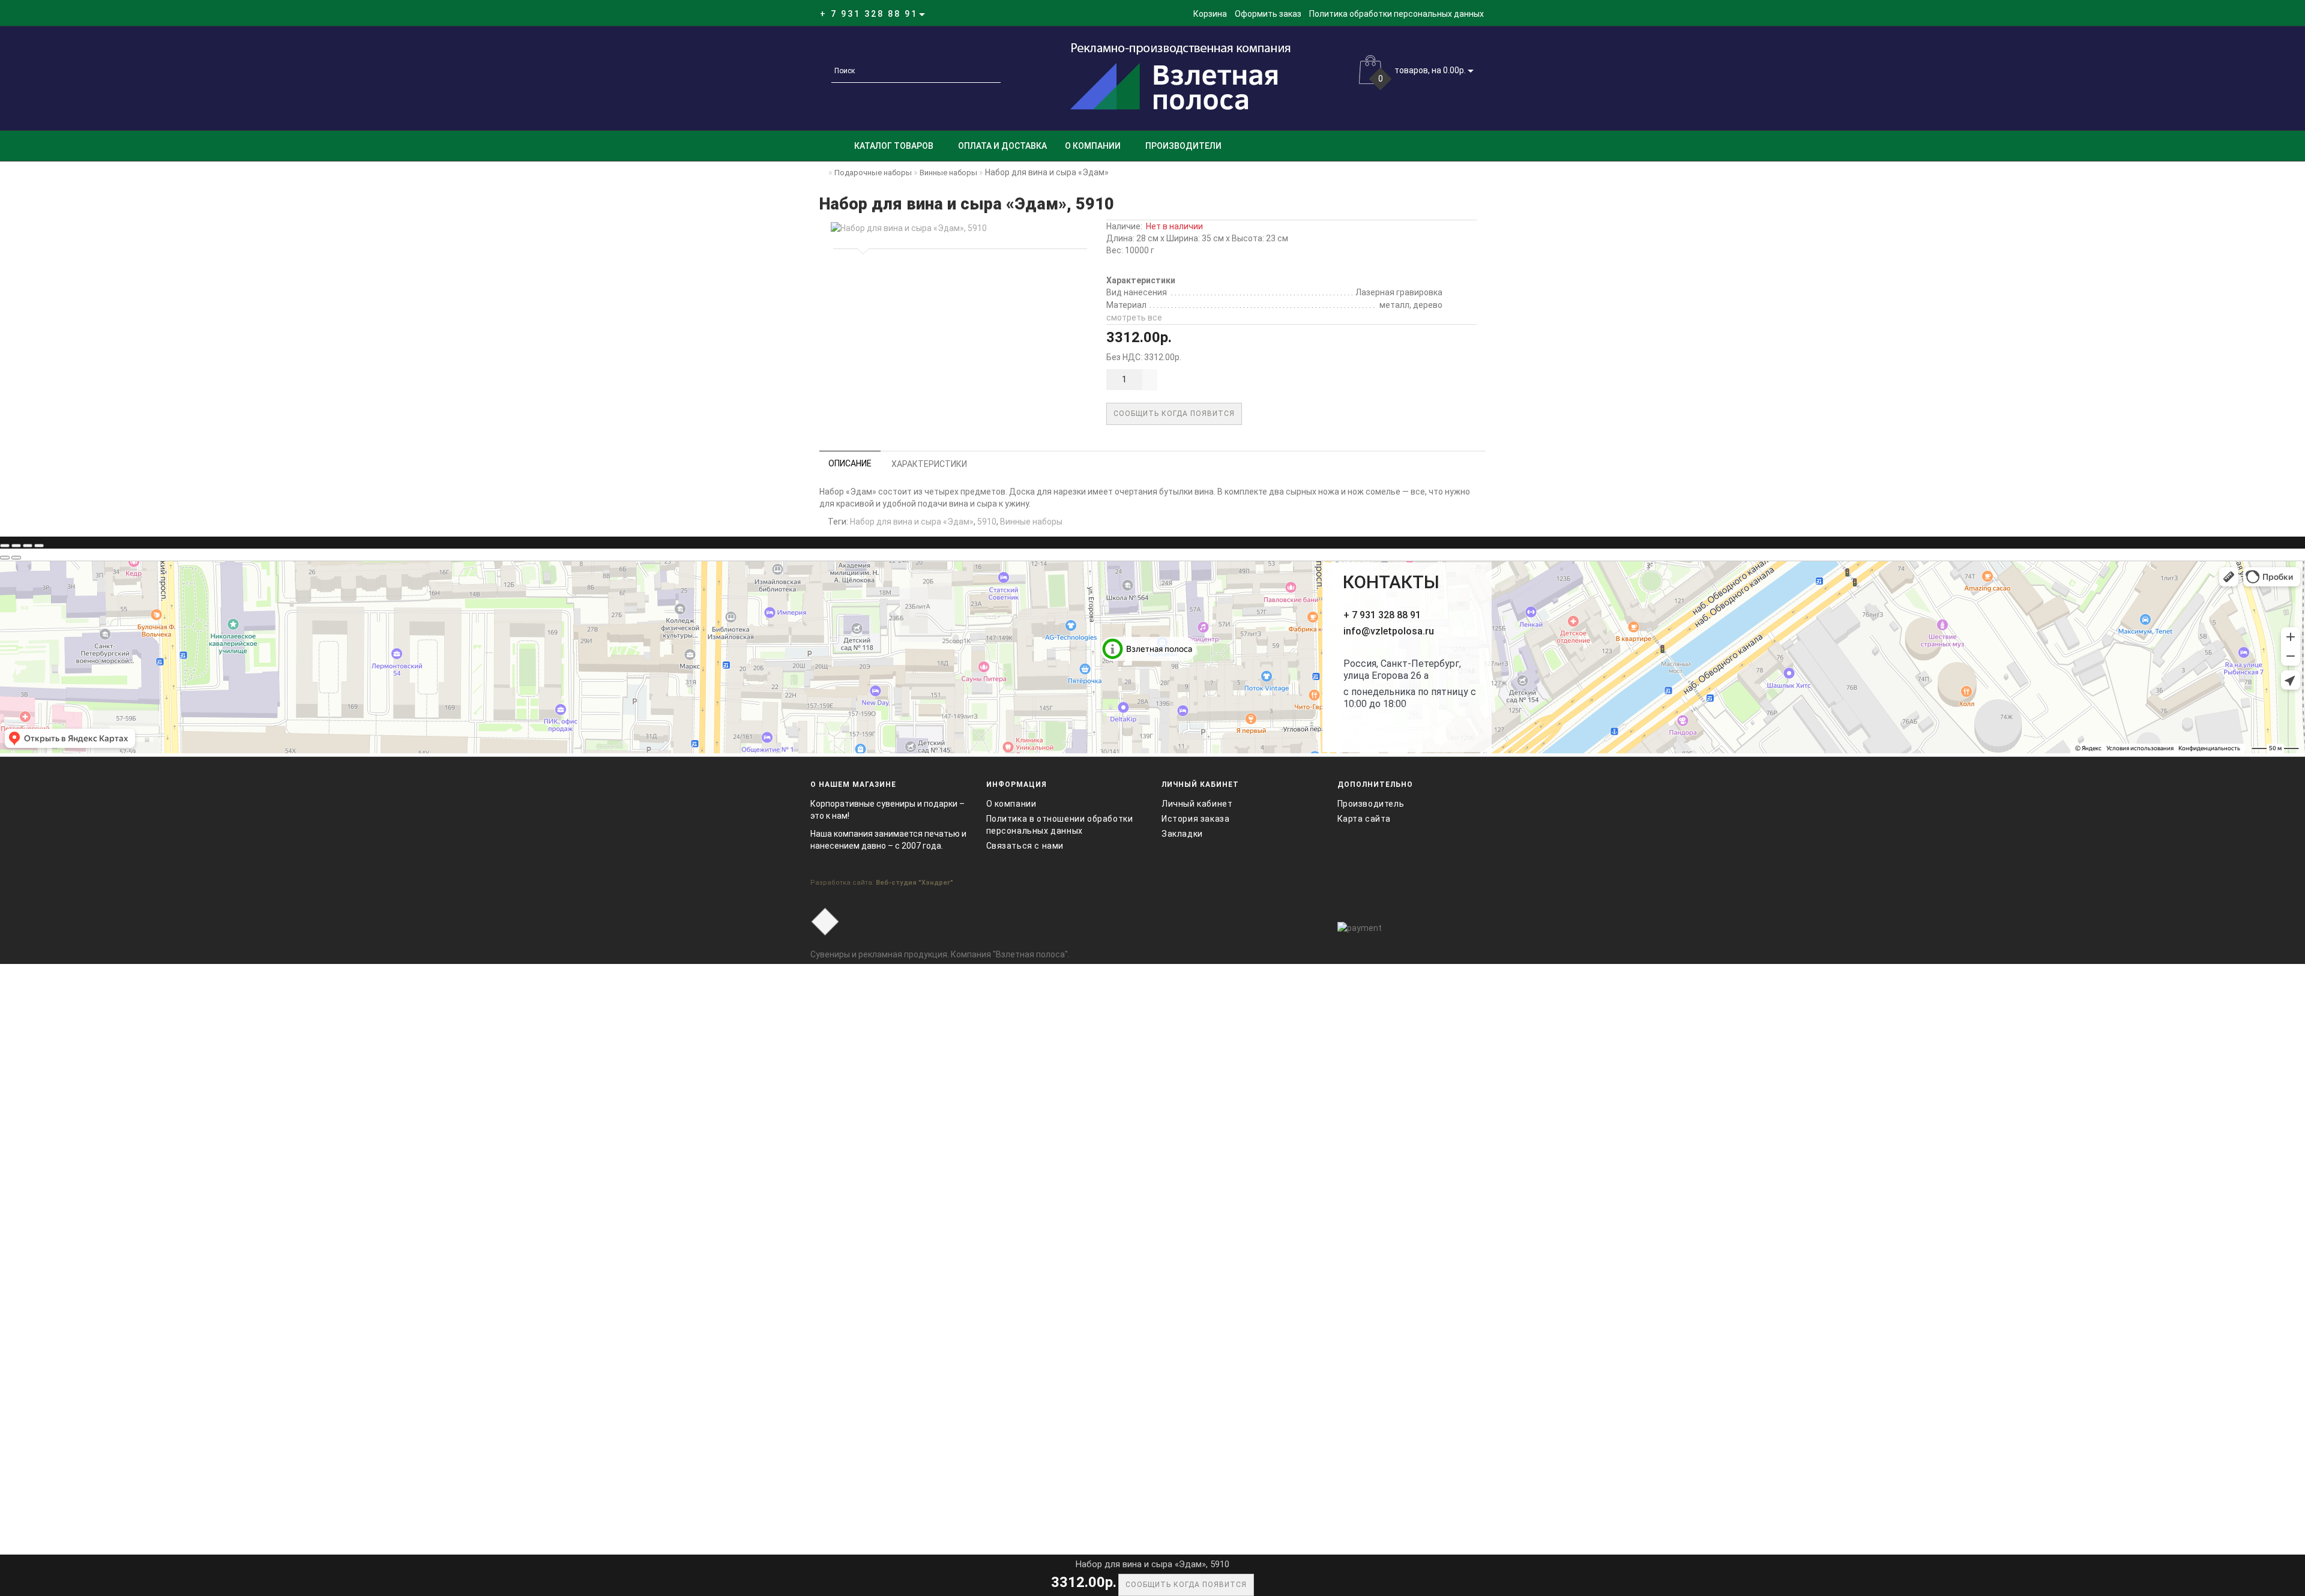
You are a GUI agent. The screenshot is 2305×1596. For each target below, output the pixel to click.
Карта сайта (1364, 819)
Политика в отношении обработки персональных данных (1060, 825)
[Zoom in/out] (39, 546)
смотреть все (1134, 318)
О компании (1093, 146)
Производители (1183, 146)
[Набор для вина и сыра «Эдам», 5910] (958, 228)
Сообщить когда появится (1174, 414)
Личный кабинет (1197, 804)
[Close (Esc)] (5, 546)
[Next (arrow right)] (16, 558)
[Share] (16, 546)
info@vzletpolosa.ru (1389, 631)
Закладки (1182, 834)
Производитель (1371, 804)
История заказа (1195, 819)
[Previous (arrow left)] (5, 558)
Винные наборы (1031, 522)
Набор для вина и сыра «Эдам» (912, 522)
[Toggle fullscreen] (28, 546)
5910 (987, 522)
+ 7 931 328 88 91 (1382, 615)
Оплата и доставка (1002, 146)
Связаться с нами (1025, 846)
